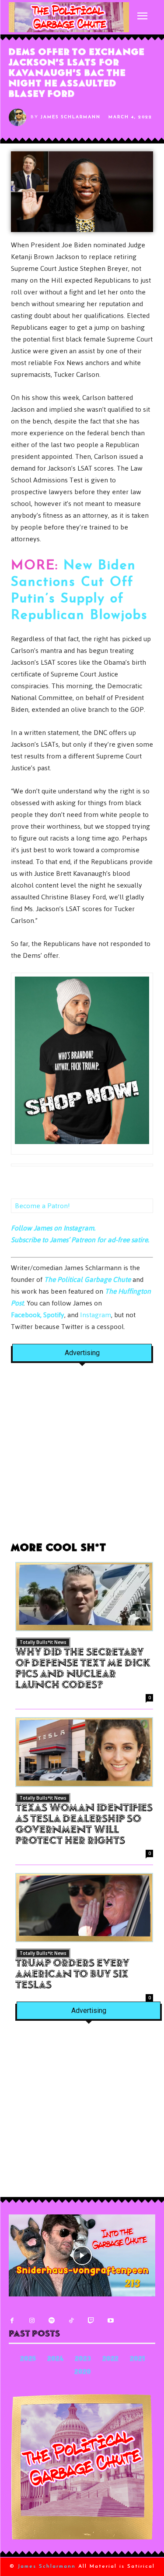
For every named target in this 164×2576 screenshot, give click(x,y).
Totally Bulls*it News (43, 1642)
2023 (83, 2359)
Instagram (96, 1315)
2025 (28, 2359)
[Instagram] (32, 2321)
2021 (137, 2359)
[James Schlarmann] (20, 117)
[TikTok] (71, 2321)
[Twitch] (91, 2321)
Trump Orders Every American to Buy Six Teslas (72, 1975)
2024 (55, 2359)
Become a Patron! (42, 1206)
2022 (110, 2359)
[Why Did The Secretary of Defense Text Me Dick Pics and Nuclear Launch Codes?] (84, 1597)
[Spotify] (51, 2321)
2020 (83, 2373)
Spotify (54, 1315)
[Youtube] (110, 2321)
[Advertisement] (82, 1457)
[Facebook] (12, 2321)
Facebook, (26, 1315)
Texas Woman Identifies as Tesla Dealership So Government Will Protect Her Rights (84, 1825)
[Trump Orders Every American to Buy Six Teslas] (84, 1908)
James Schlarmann (71, 117)
